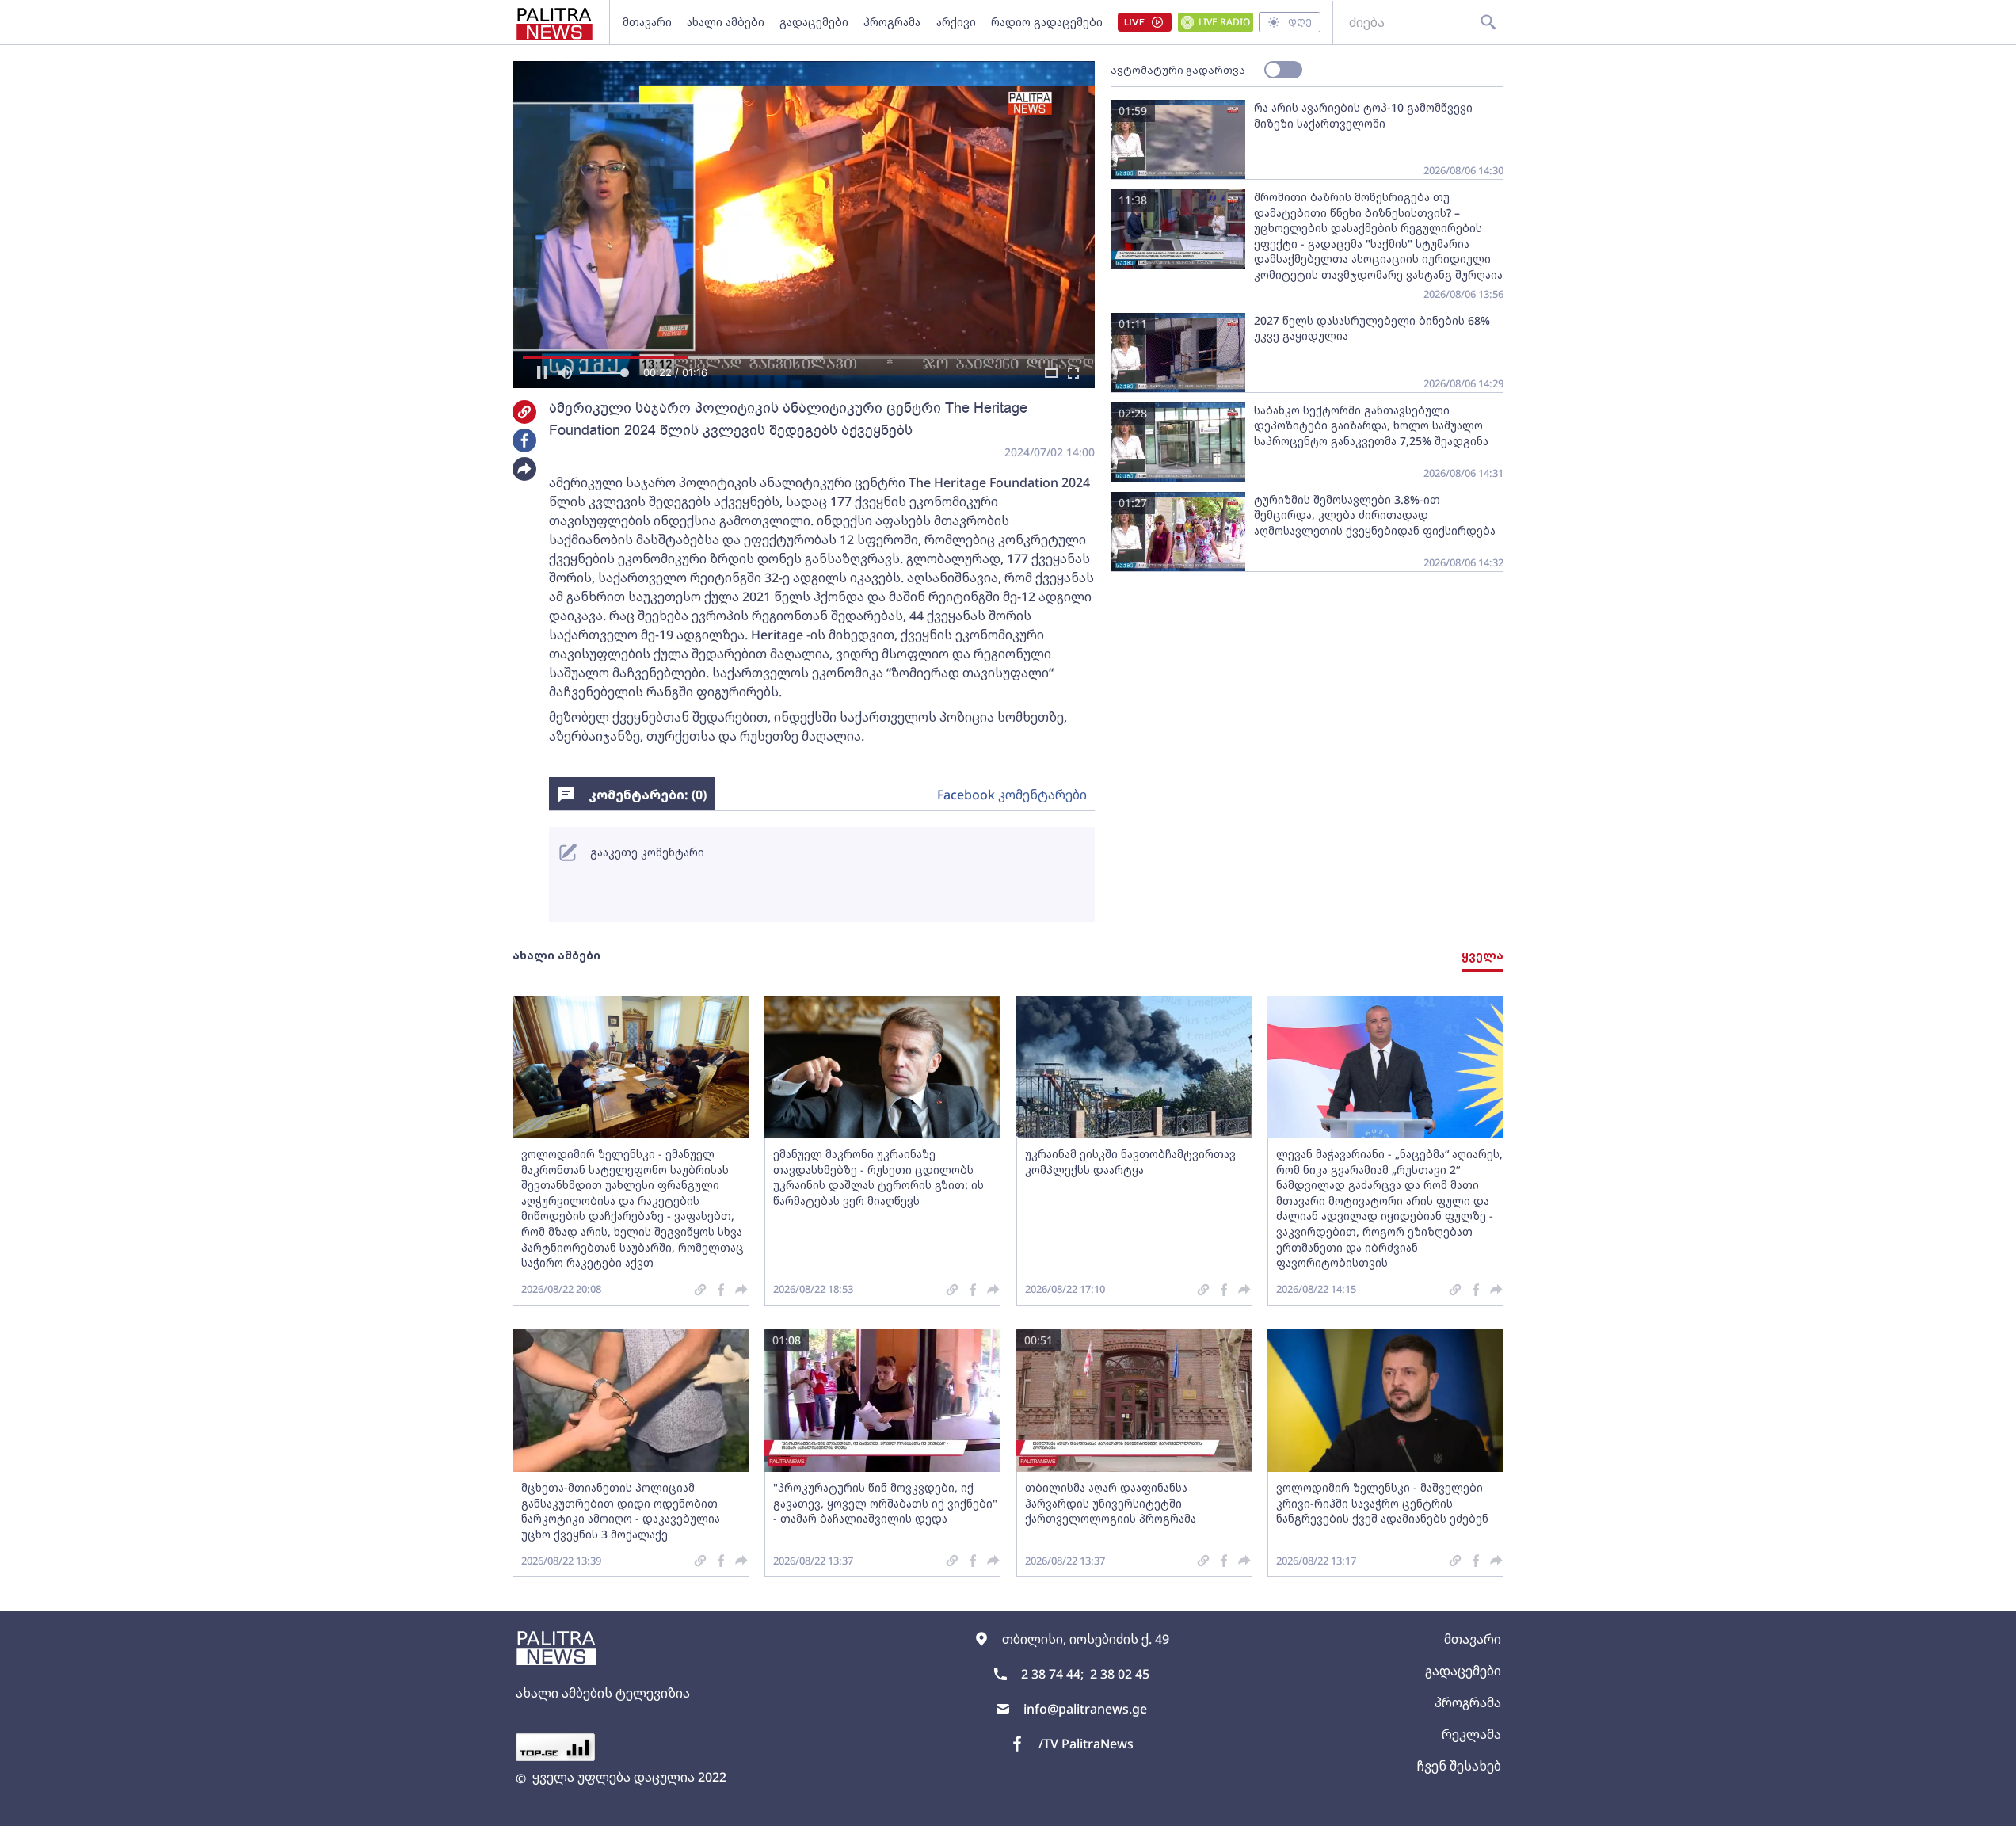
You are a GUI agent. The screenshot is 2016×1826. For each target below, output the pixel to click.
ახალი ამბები (726, 22)
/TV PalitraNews (1086, 1744)
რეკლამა (1471, 1734)
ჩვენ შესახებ (1459, 1766)
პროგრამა (892, 22)
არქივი (956, 22)
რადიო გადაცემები (1047, 22)
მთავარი (647, 22)
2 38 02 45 (1120, 1674)
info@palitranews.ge (1085, 1709)
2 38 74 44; (1052, 1674)
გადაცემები (814, 22)
